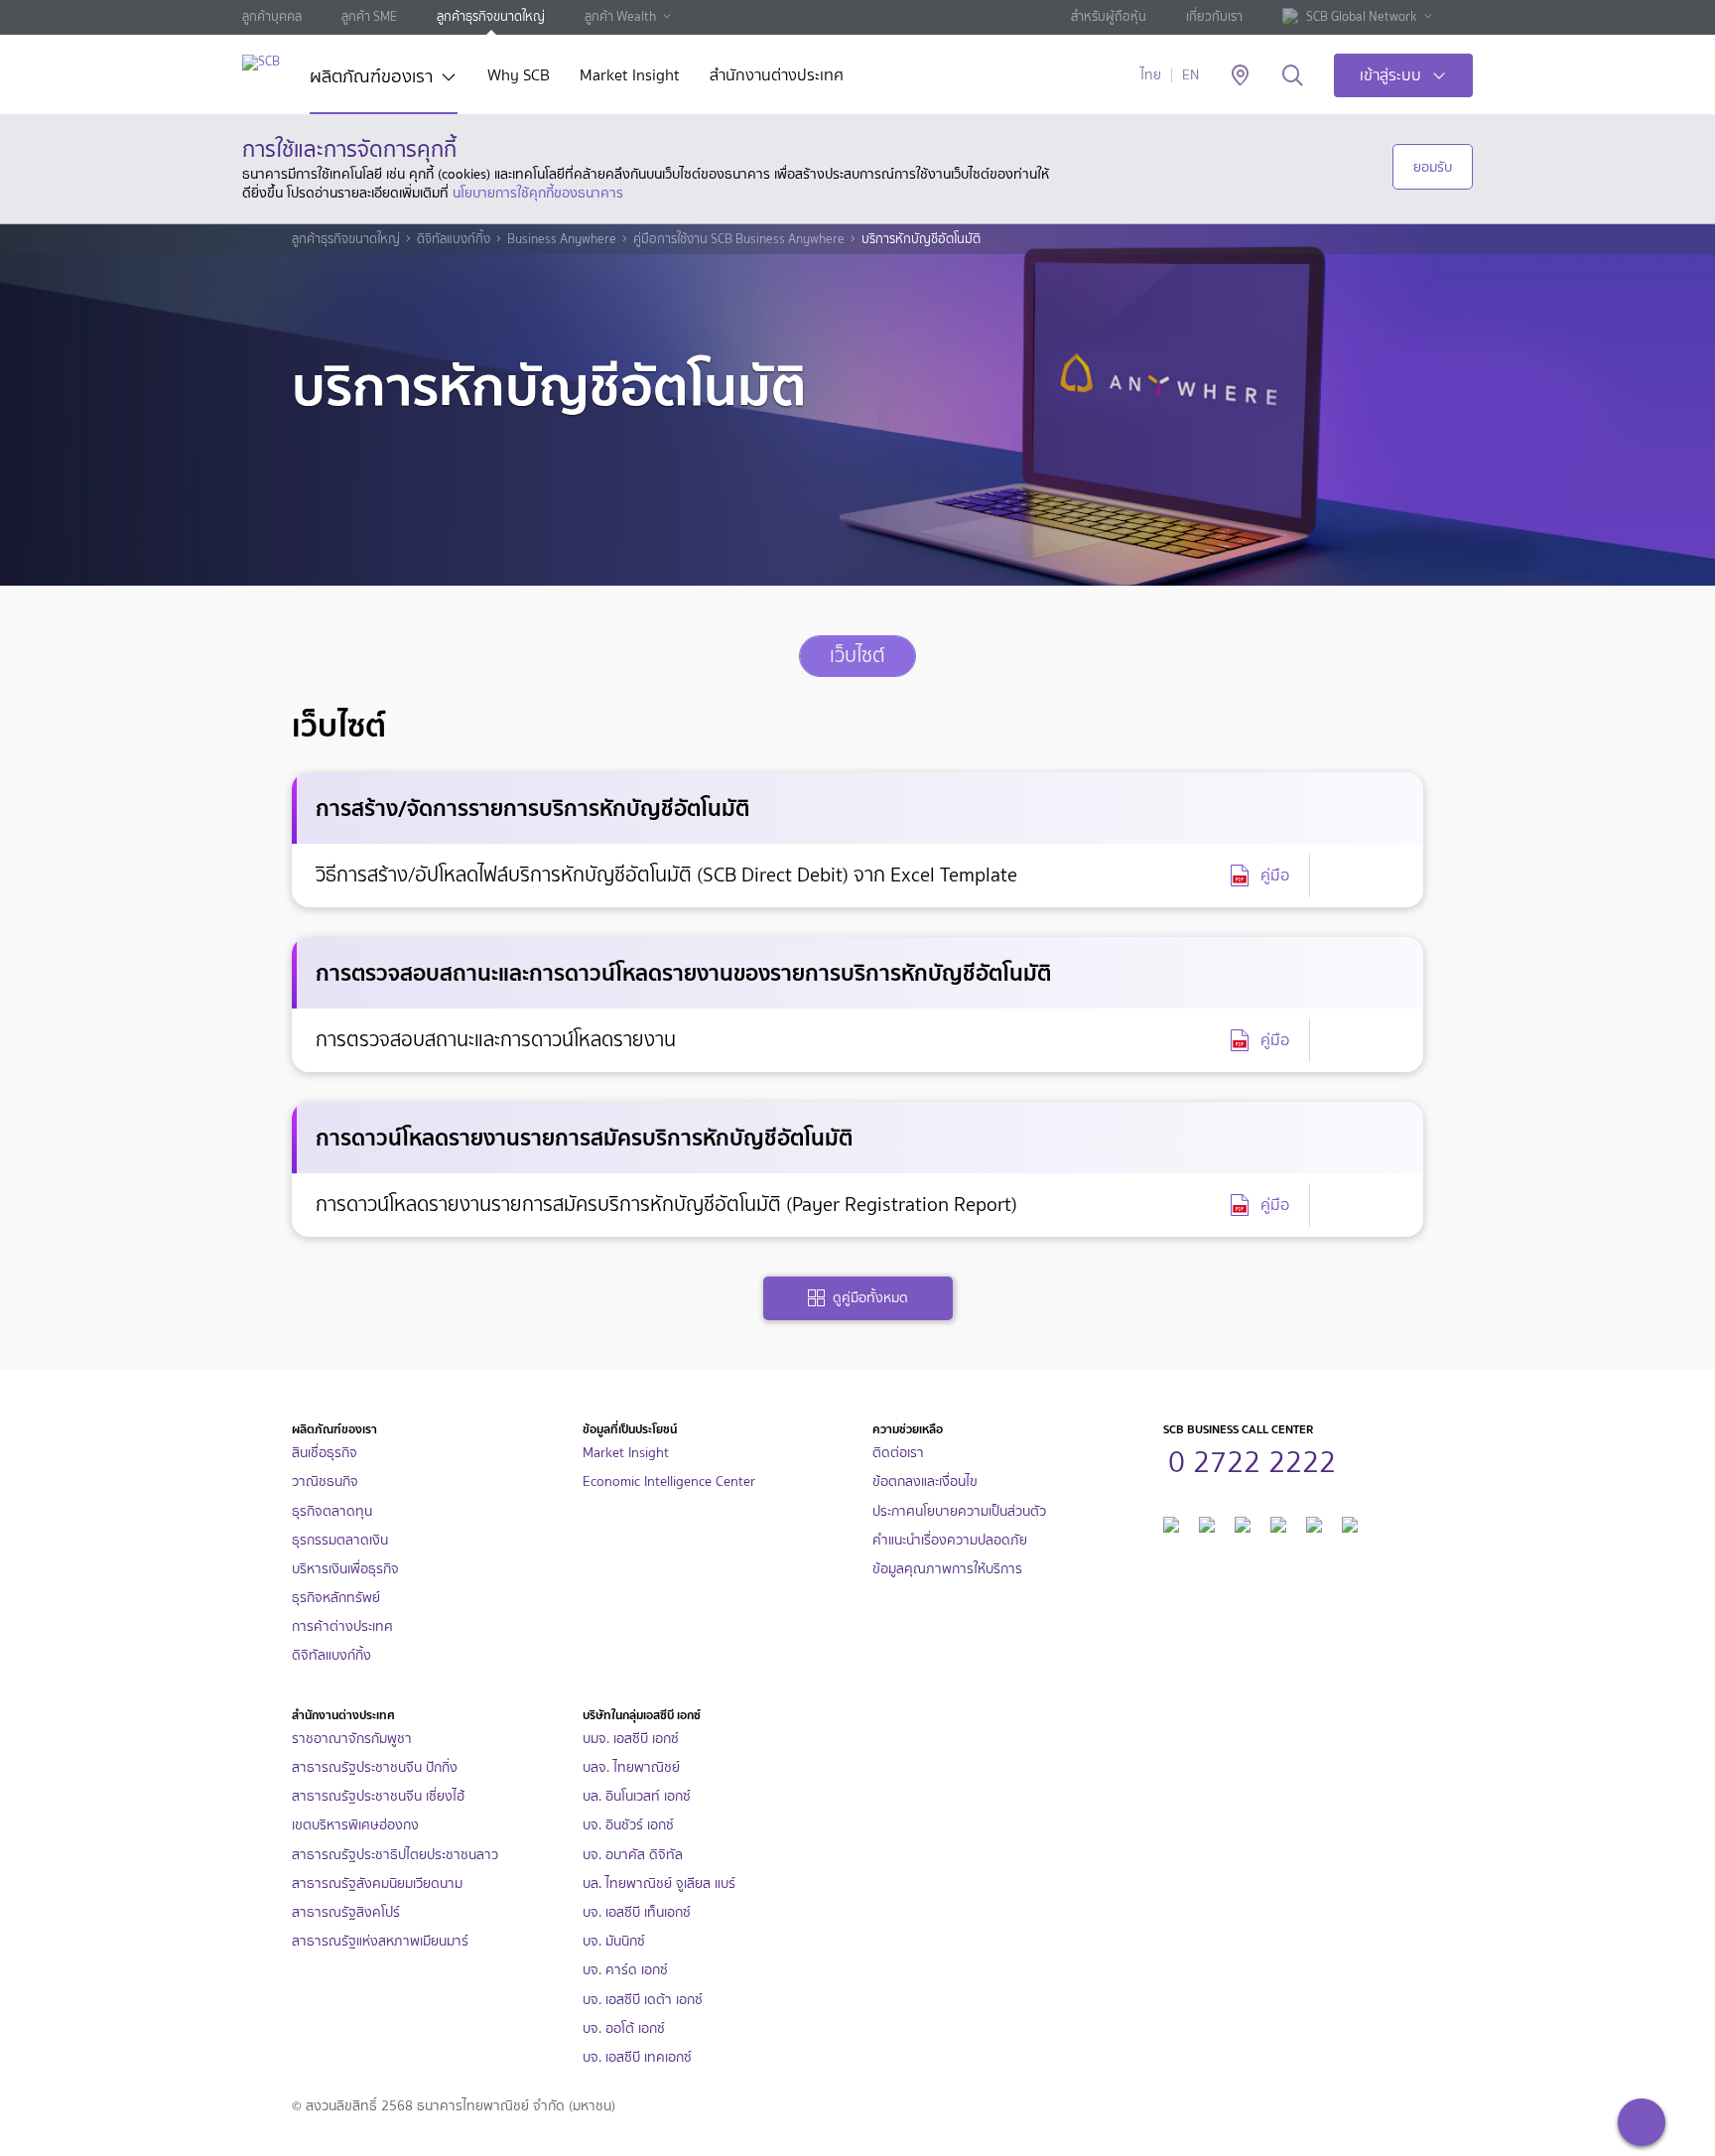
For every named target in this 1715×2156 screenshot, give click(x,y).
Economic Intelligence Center (669, 1482)
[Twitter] (1314, 1522)
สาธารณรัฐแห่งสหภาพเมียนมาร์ (380, 1941)
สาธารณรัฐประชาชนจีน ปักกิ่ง (375, 1767)
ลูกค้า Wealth (620, 16)
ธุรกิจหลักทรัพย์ (336, 1598)
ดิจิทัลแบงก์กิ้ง (454, 239)
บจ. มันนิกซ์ (614, 1941)
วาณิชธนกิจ (325, 1482)
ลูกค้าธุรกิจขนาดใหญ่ (491, 16)
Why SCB (519, 77)
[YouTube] (1278, 1522)
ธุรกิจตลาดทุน (332, 1511)
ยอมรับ (1433, 167)
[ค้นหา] (1293, 76)
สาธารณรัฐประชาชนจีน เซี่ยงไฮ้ (378, 1796)
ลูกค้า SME (369, 16)
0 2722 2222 (1252, 1459)
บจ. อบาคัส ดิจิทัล (633, 1855)
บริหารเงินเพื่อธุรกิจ (345, 1569)
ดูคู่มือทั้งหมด (870, 1298)
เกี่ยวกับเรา (1214, 16)
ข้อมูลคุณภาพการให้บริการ (947, 1569)
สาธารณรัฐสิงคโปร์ (346, 1912)
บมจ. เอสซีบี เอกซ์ (631, 1739)
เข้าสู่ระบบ (1390, 75)
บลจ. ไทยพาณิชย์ (631, 1767)
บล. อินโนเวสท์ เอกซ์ (637, 1796)
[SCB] (261, 62)
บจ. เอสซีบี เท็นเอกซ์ (637, 1912)
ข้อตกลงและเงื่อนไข (925, 1482)
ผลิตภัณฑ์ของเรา (371, 78)
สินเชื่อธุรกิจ (325, 1453)
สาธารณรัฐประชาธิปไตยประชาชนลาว (395, 1855)
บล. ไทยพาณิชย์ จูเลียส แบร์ (659, 1884)
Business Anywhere (562, 239)
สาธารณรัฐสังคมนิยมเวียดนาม (377, 1884)
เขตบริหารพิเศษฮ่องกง (355, 1825)
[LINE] (1207, 1522)
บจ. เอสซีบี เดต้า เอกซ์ (643, 2000)
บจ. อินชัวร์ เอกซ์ (628, 1825)
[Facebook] (1171, 1522)
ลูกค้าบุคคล (272, 16)
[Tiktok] (1243, 1522)
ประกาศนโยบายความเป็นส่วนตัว (959, 1511)
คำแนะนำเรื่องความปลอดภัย (950, 1540)
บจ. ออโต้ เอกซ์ (624, 2028)
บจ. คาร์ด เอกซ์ (625, 1970)
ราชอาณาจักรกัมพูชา (352, 1739)
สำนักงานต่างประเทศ (777, 77)
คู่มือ (1275, 875)
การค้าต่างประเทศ (342, 1626)
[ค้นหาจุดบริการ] (1240, 76)
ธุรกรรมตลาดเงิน (340, 1540)
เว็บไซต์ (857, 656)
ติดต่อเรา (898, 1453)
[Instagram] (1350, 1522)
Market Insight (630, 77)
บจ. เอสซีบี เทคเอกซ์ (637, 2057)
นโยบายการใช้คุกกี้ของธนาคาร (538, 193)
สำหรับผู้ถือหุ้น (1109, 16)
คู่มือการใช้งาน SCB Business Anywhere (739, 239)
